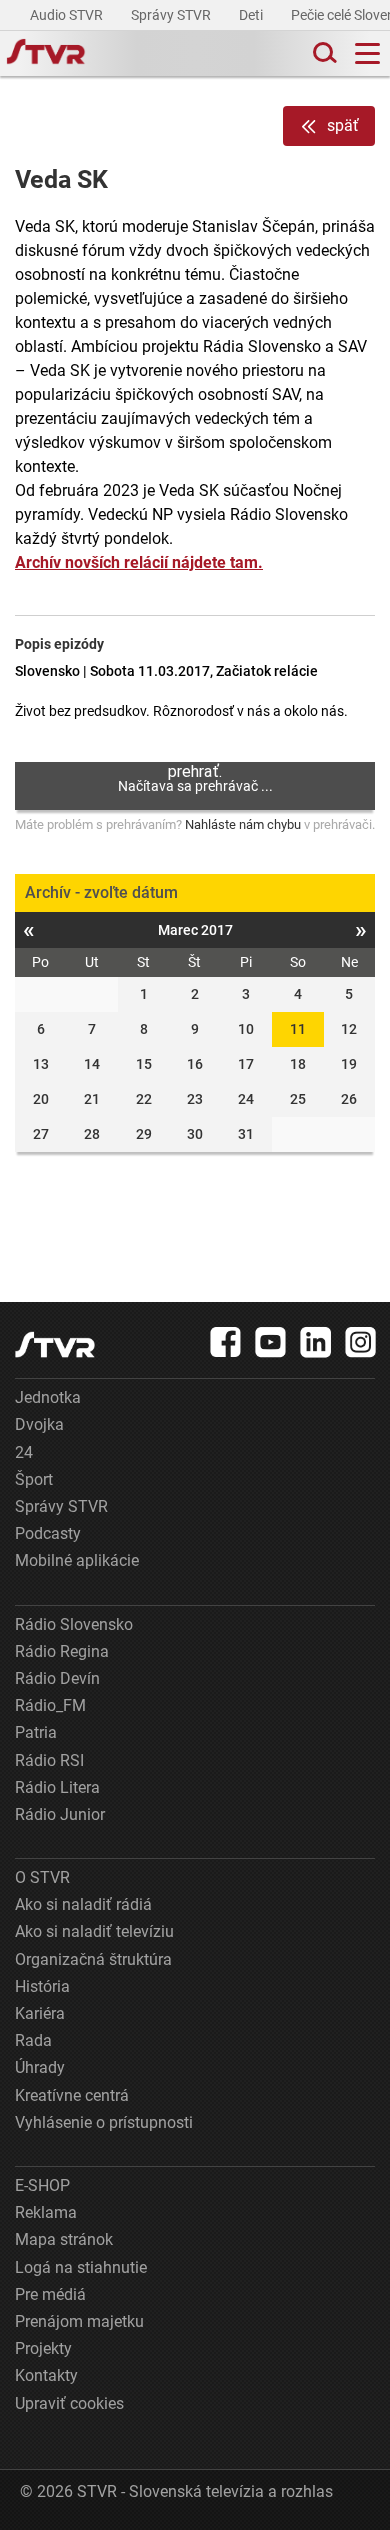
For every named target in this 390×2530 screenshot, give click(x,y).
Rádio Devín (57, 1678)
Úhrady (40, 2067)
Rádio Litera (57, 1787)
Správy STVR (172, 15)
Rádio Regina (62, 1651)
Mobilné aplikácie (77, 1560)
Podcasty (48, 1533)
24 (24, 1452)
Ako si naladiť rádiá (83, 1904)
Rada (33, 2040)
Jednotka (48, 1397)
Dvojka (39, 1424)
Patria (36, 1732)
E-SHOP (42, 2185)
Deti (252, 15)
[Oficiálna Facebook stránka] (226, 1342)
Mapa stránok (64, 2239)
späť (343, 125)
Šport (34, 1479)
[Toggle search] (323, 53)
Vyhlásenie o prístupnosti (104, 2122)
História (42, 1986)
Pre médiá (50, 2294)
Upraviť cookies (69, 2403)
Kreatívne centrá (72, 2095)
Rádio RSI (49, 1760)
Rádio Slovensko (74, 1624)
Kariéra (40, 2013)
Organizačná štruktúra (93, 1959)
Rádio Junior (60, 1814)
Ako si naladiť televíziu (94, 1931)
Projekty (43, 2348)
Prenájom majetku (79, 2321)
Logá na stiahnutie (81, 2267)
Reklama (46, 2212)
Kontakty (46, 2375)
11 (298, 1029)
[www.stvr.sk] (55, 1344)
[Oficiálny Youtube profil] (271, 1342)
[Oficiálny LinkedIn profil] (316, 1342)
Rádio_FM (50, 1705)
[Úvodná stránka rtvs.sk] (46, 54)
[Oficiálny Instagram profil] (361, 1342)
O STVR (42, 1877)
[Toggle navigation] (367, 53)
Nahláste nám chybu (243, 824)
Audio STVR (68, 15)
